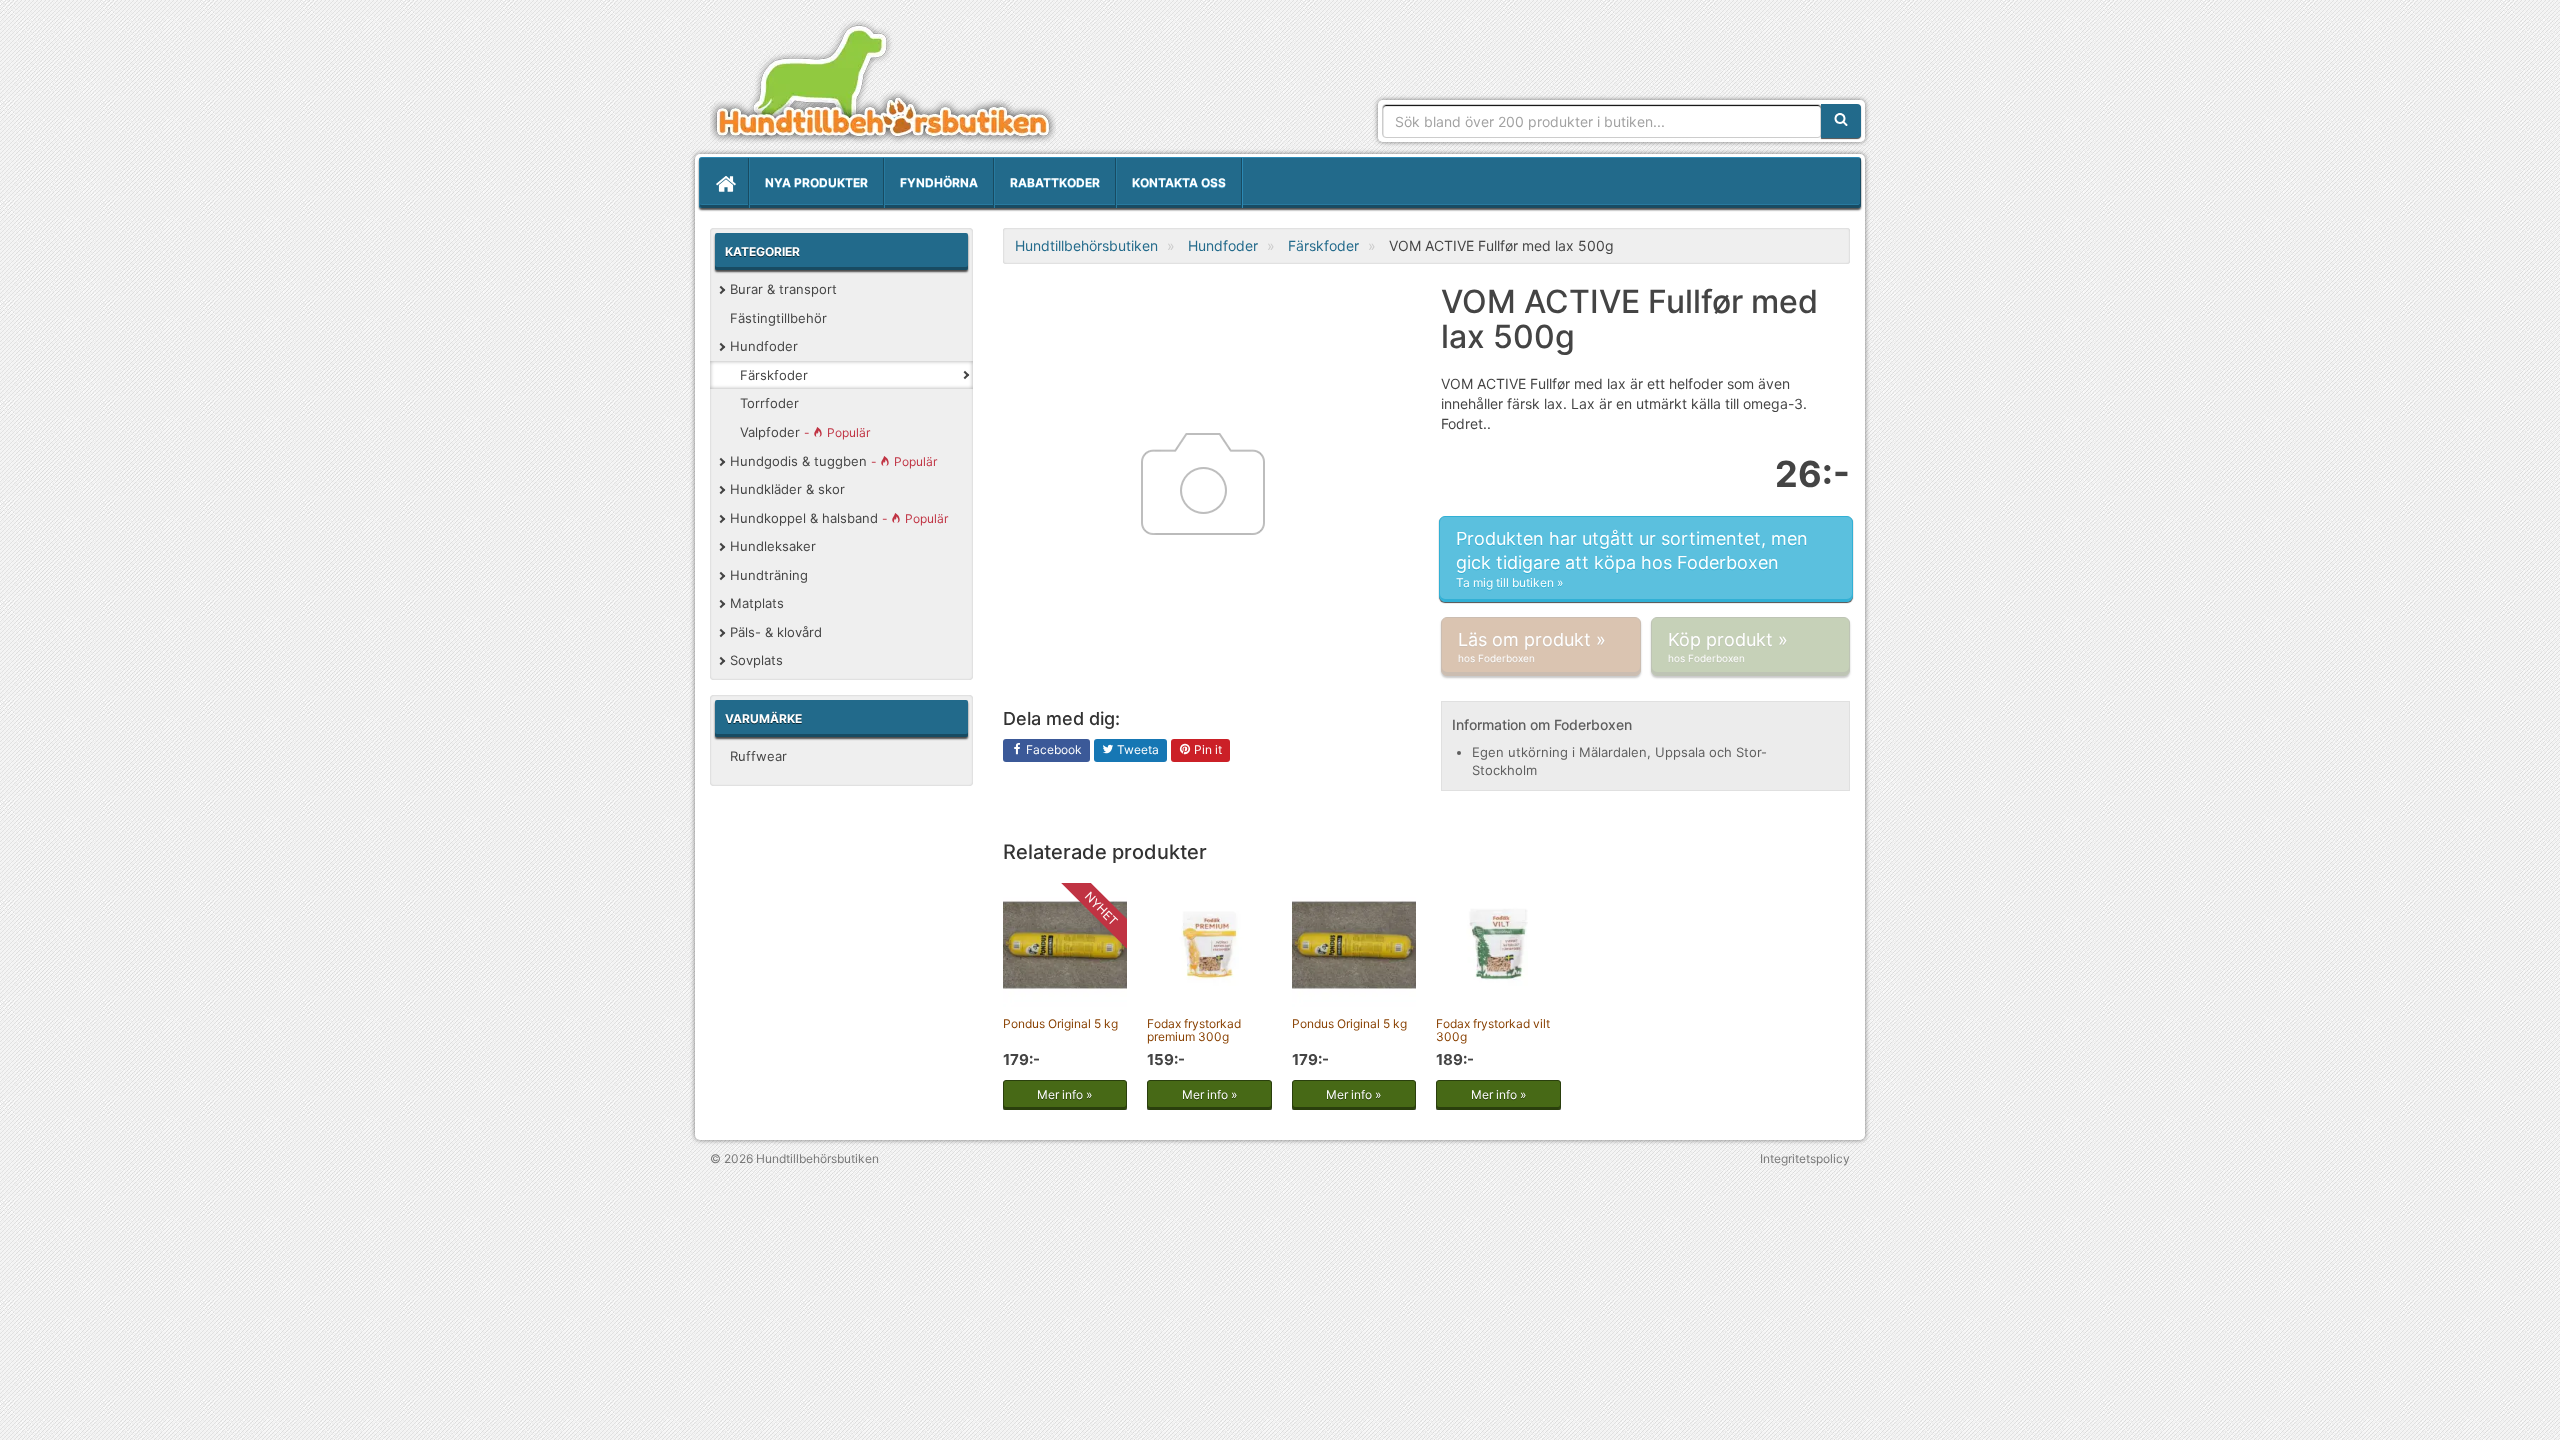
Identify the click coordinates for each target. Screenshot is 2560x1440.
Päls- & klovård (776, 632)
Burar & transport (783, 289)
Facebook (1052, 749)
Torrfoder (769, 403)
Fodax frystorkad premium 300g (1194, 1030)
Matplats (757, 603)
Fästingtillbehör (778, 318)
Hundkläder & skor (787, 489)
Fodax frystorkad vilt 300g (1493, 1030)
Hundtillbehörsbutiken (883, 82)
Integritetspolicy (1805, 1158)
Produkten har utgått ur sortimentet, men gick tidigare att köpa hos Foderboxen (1632, 559)
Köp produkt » (1728, 646)
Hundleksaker (773, 546)
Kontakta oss (1179, 182)
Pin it (1206, 749)
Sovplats (756, 660)
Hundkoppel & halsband (839, 518)
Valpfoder (805, 432)
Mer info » (1064, 1094)
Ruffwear (758, 756)
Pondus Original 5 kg (1060, 1023)
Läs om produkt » (1532, 646)
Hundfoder (764, 346)
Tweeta (1136, 749)
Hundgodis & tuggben (833, 461)
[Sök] (1841, 121)
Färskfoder (774, 375)
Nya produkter (816, 182)
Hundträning (769, 575)
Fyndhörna (939, 182)
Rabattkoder (1055, 182)
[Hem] (724, 183)
